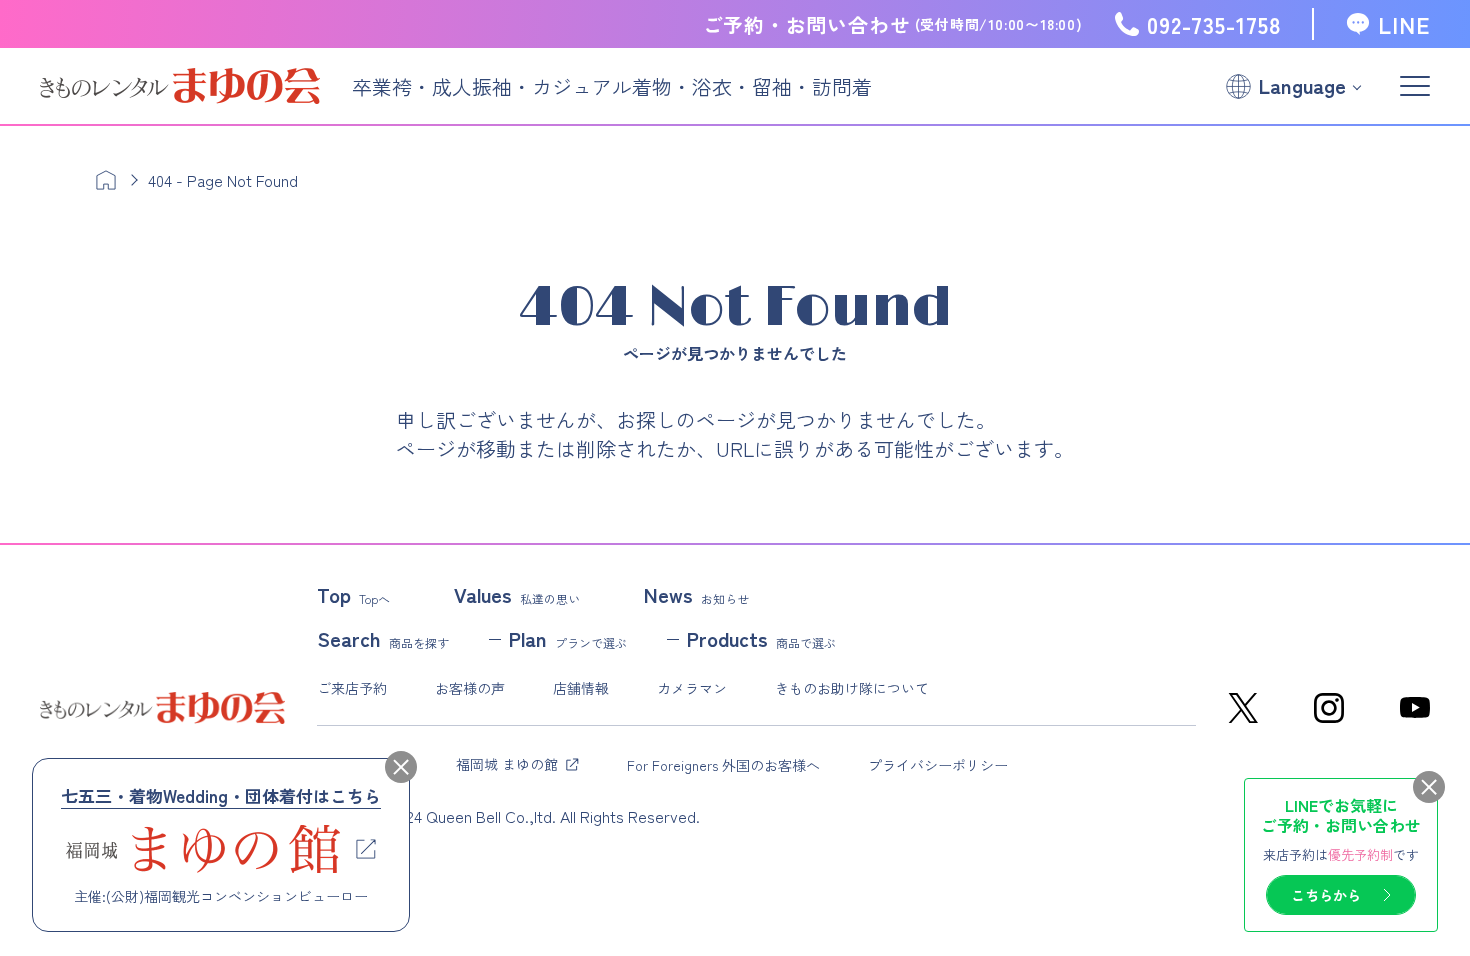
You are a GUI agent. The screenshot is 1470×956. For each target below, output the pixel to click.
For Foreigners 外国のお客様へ (723, 765)
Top (353, 595)
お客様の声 (470, 688)
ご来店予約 (352, 688)
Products (761, 639)
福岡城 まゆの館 (507, 764)
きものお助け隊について (852, 688)
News (696, 595)
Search (383, 639)
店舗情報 (581, 688)
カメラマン (692, 688)
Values (517, 595)
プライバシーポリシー (938, 765)
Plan (568, 639)
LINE (1404, 24)
